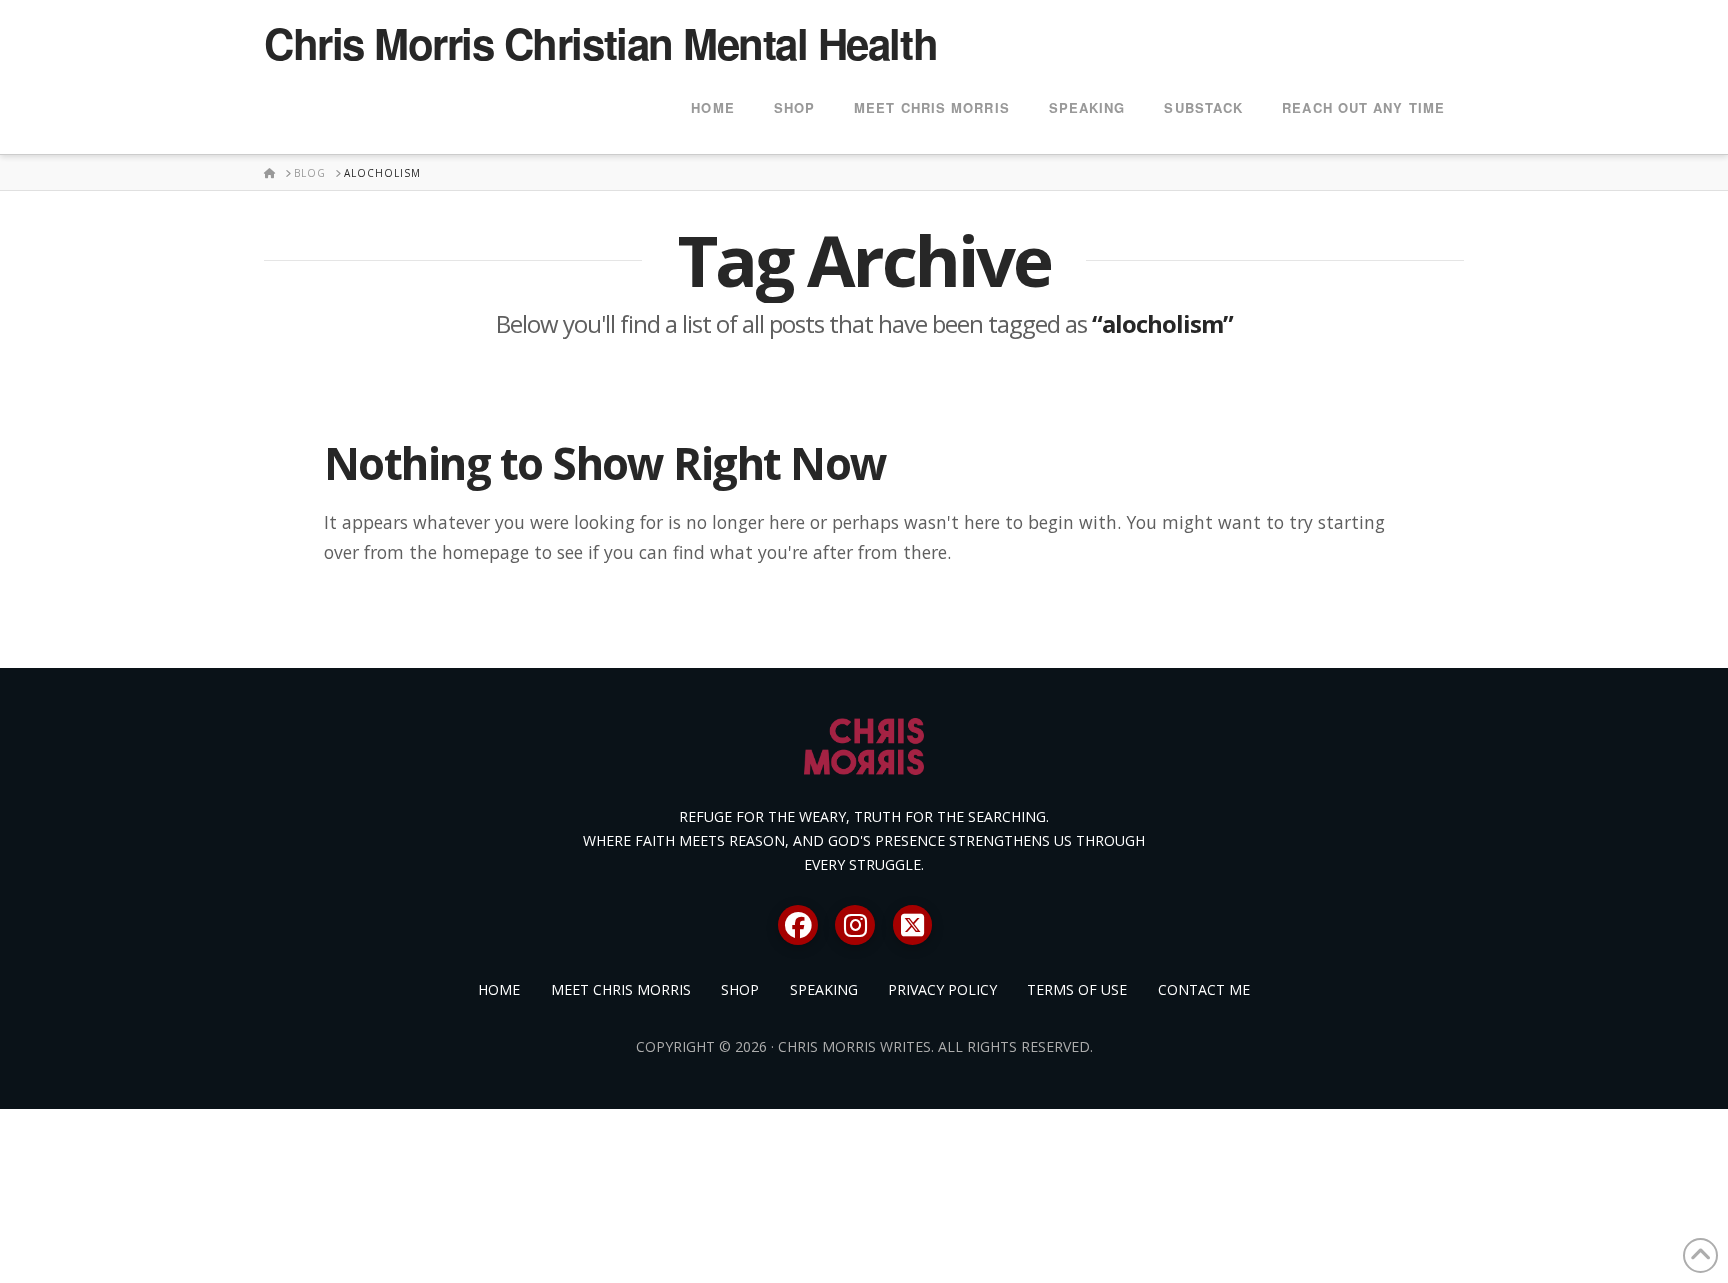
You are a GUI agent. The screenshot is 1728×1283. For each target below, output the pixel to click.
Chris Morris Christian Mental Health (600, 43)
